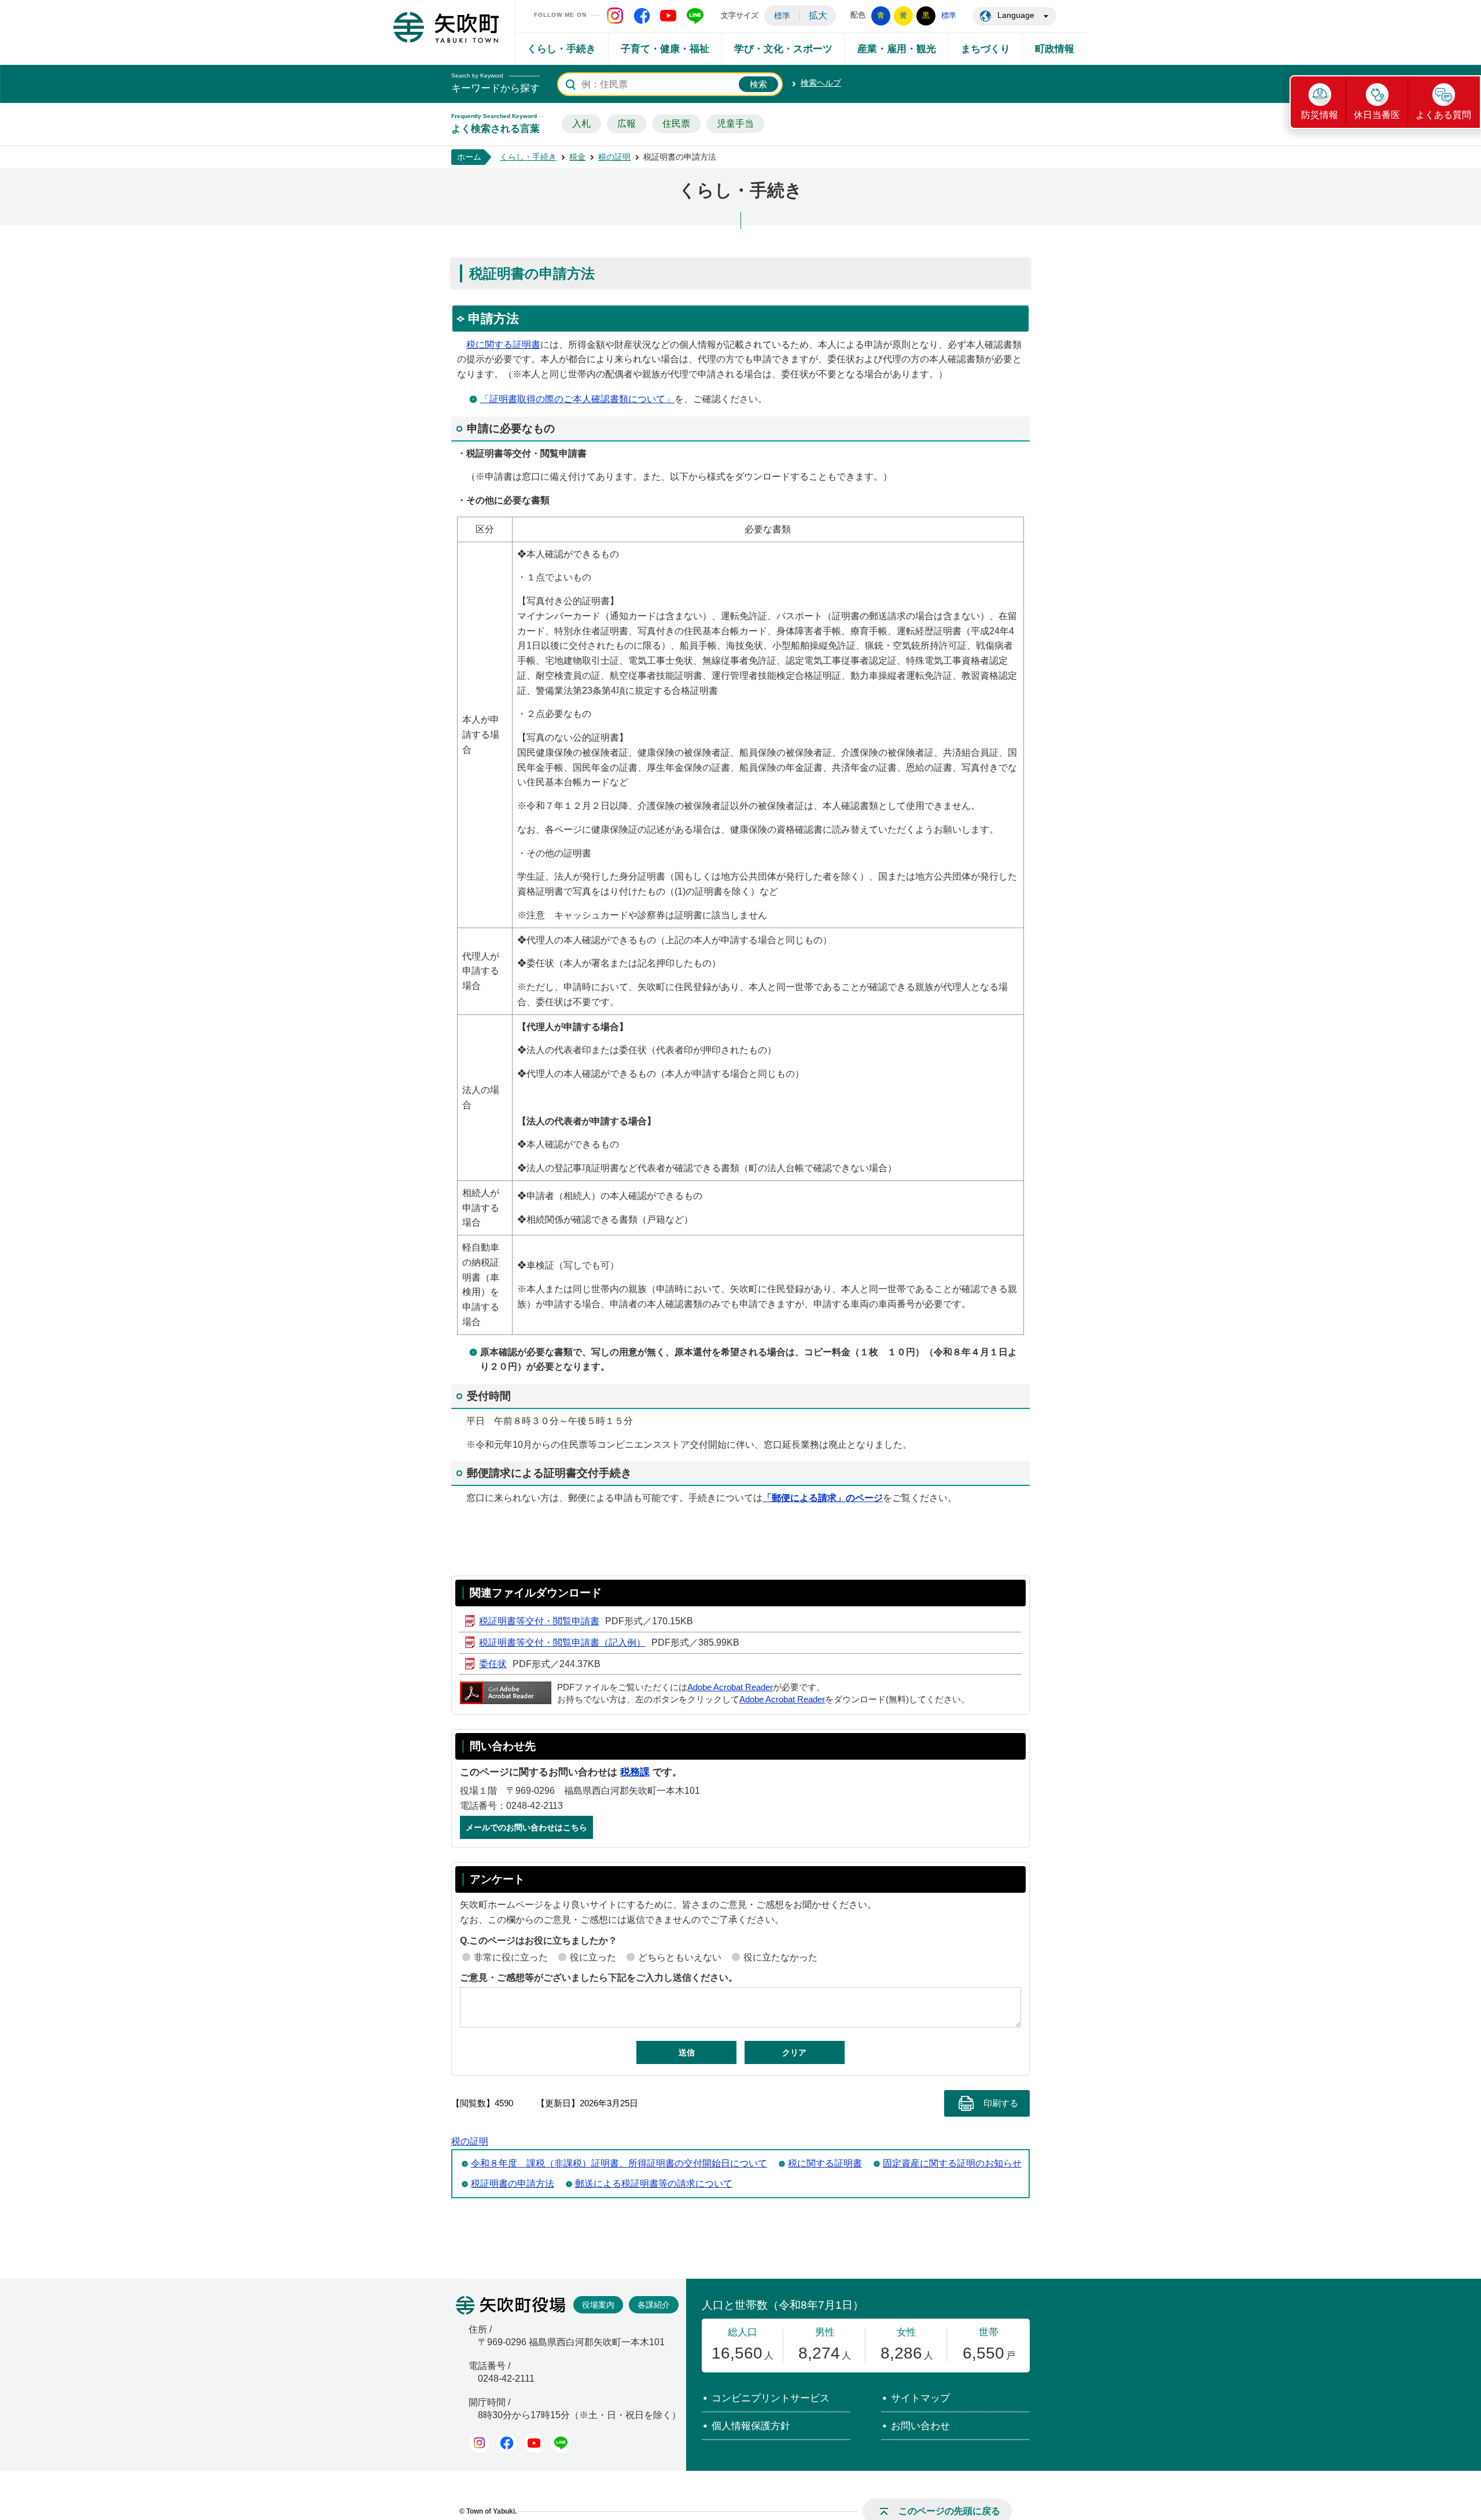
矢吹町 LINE (695, 16)
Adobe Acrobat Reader (730, 1687)
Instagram (479, 2443)
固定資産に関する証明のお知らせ (952, 2163)
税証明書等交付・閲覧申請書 (539, 1621)
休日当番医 (1377, 115)
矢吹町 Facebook (642, 16)
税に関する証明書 (503, 345)
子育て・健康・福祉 (665, 49)
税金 (577, 157)
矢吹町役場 (511, 2305)
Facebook (506, 2443)
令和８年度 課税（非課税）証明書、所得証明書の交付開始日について (619, 2163)
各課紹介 (654, 2305)
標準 (782, 16)
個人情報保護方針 (751, 2426)
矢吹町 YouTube (668, 16)
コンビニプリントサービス (771, 2398)
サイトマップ (920, 2398)
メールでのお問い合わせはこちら (526, 1827)
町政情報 (1055, 49)
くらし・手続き (561, 49)
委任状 (493, 1664)
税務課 (635, 1772)
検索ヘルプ (821, 83)
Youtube (534, 2443)
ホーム (469, 157)
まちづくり (986, 49)
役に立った (593, 1957)
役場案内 (598, 2305)
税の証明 (614, 157)
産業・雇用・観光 (897, 49)
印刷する (1001, 2103)
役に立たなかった (780, 1957)
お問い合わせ (920, 2426)
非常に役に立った (511, 1957)
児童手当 (735, 124)
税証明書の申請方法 (513, 2184)
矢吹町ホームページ (446, 27)
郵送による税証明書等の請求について (654, 2184)
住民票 (676, 124)
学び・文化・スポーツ (783, 49)
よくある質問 (1443, 115)
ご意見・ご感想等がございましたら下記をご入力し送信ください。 (599, 1978)
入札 (581, 124)
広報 (627, 124)
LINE (561, 2443)
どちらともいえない (680, 1957)
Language (1016, 15)
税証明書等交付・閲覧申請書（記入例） (562, 1642)
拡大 (818, 15)
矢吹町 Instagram (615, 16)
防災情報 (1320, 115)
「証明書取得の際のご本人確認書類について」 (577, 399)
